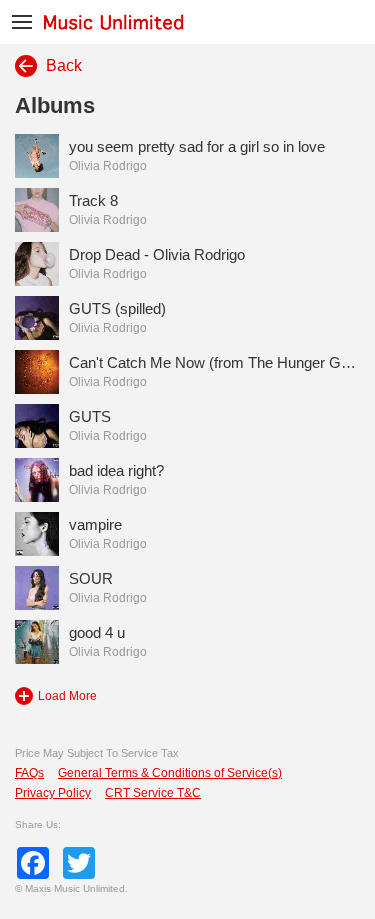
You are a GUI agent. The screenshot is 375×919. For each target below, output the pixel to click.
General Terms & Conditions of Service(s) (170, 773)
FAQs (29, 773)
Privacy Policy (53, 793)
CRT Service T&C (153, 793)
